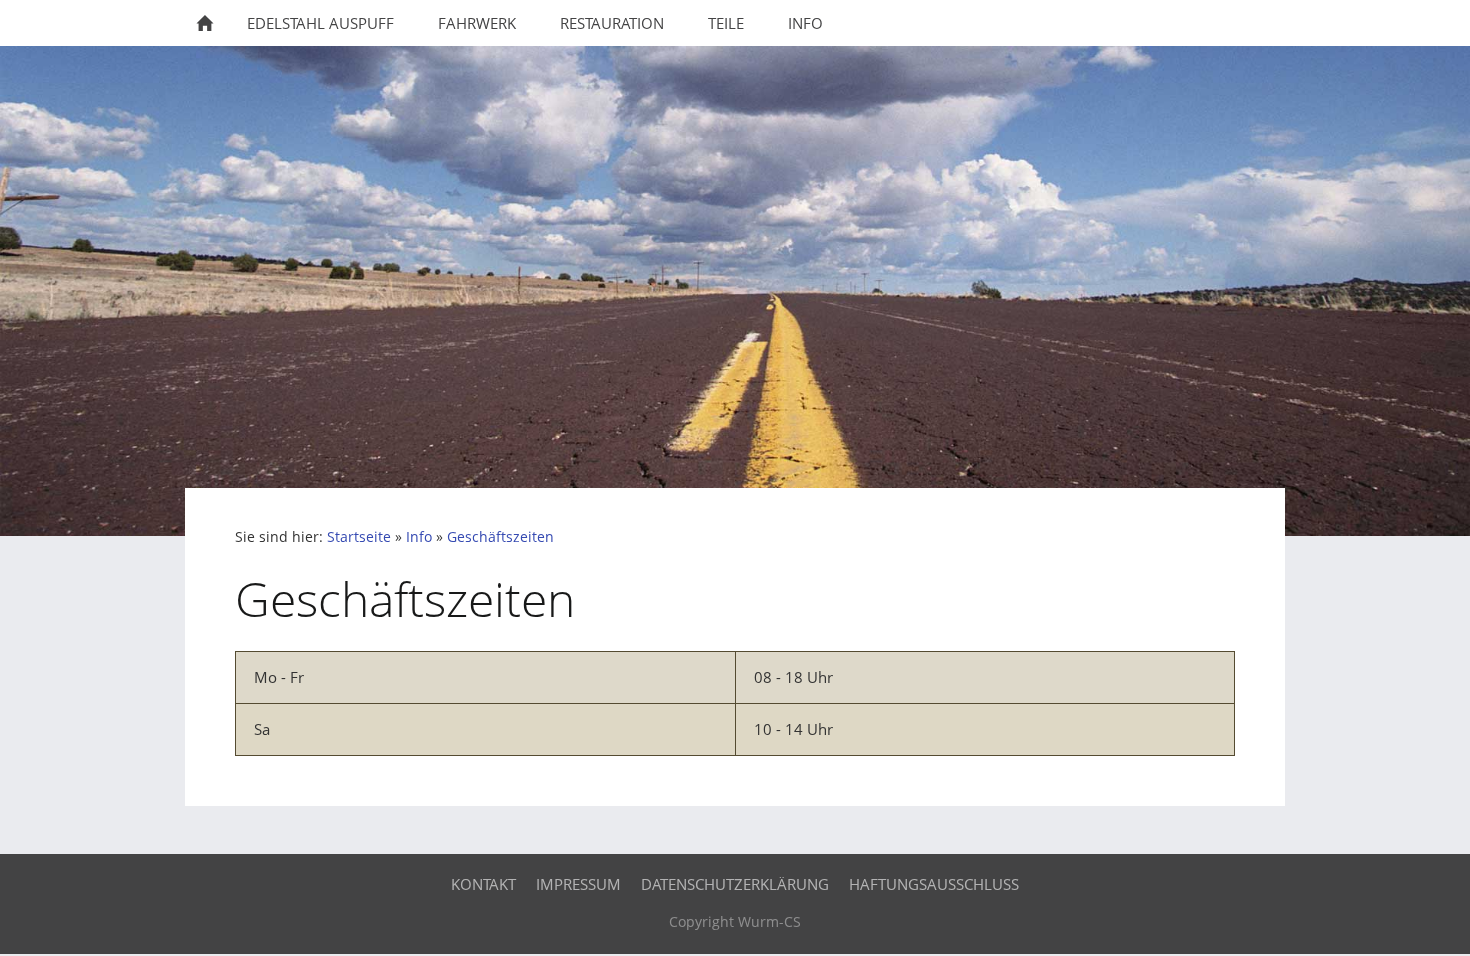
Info (419, 537)
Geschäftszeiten (500, 537)
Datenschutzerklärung (735, 884)
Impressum (578, 884)
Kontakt (483, 884)
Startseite (359, 537)
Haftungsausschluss (934, 884)
